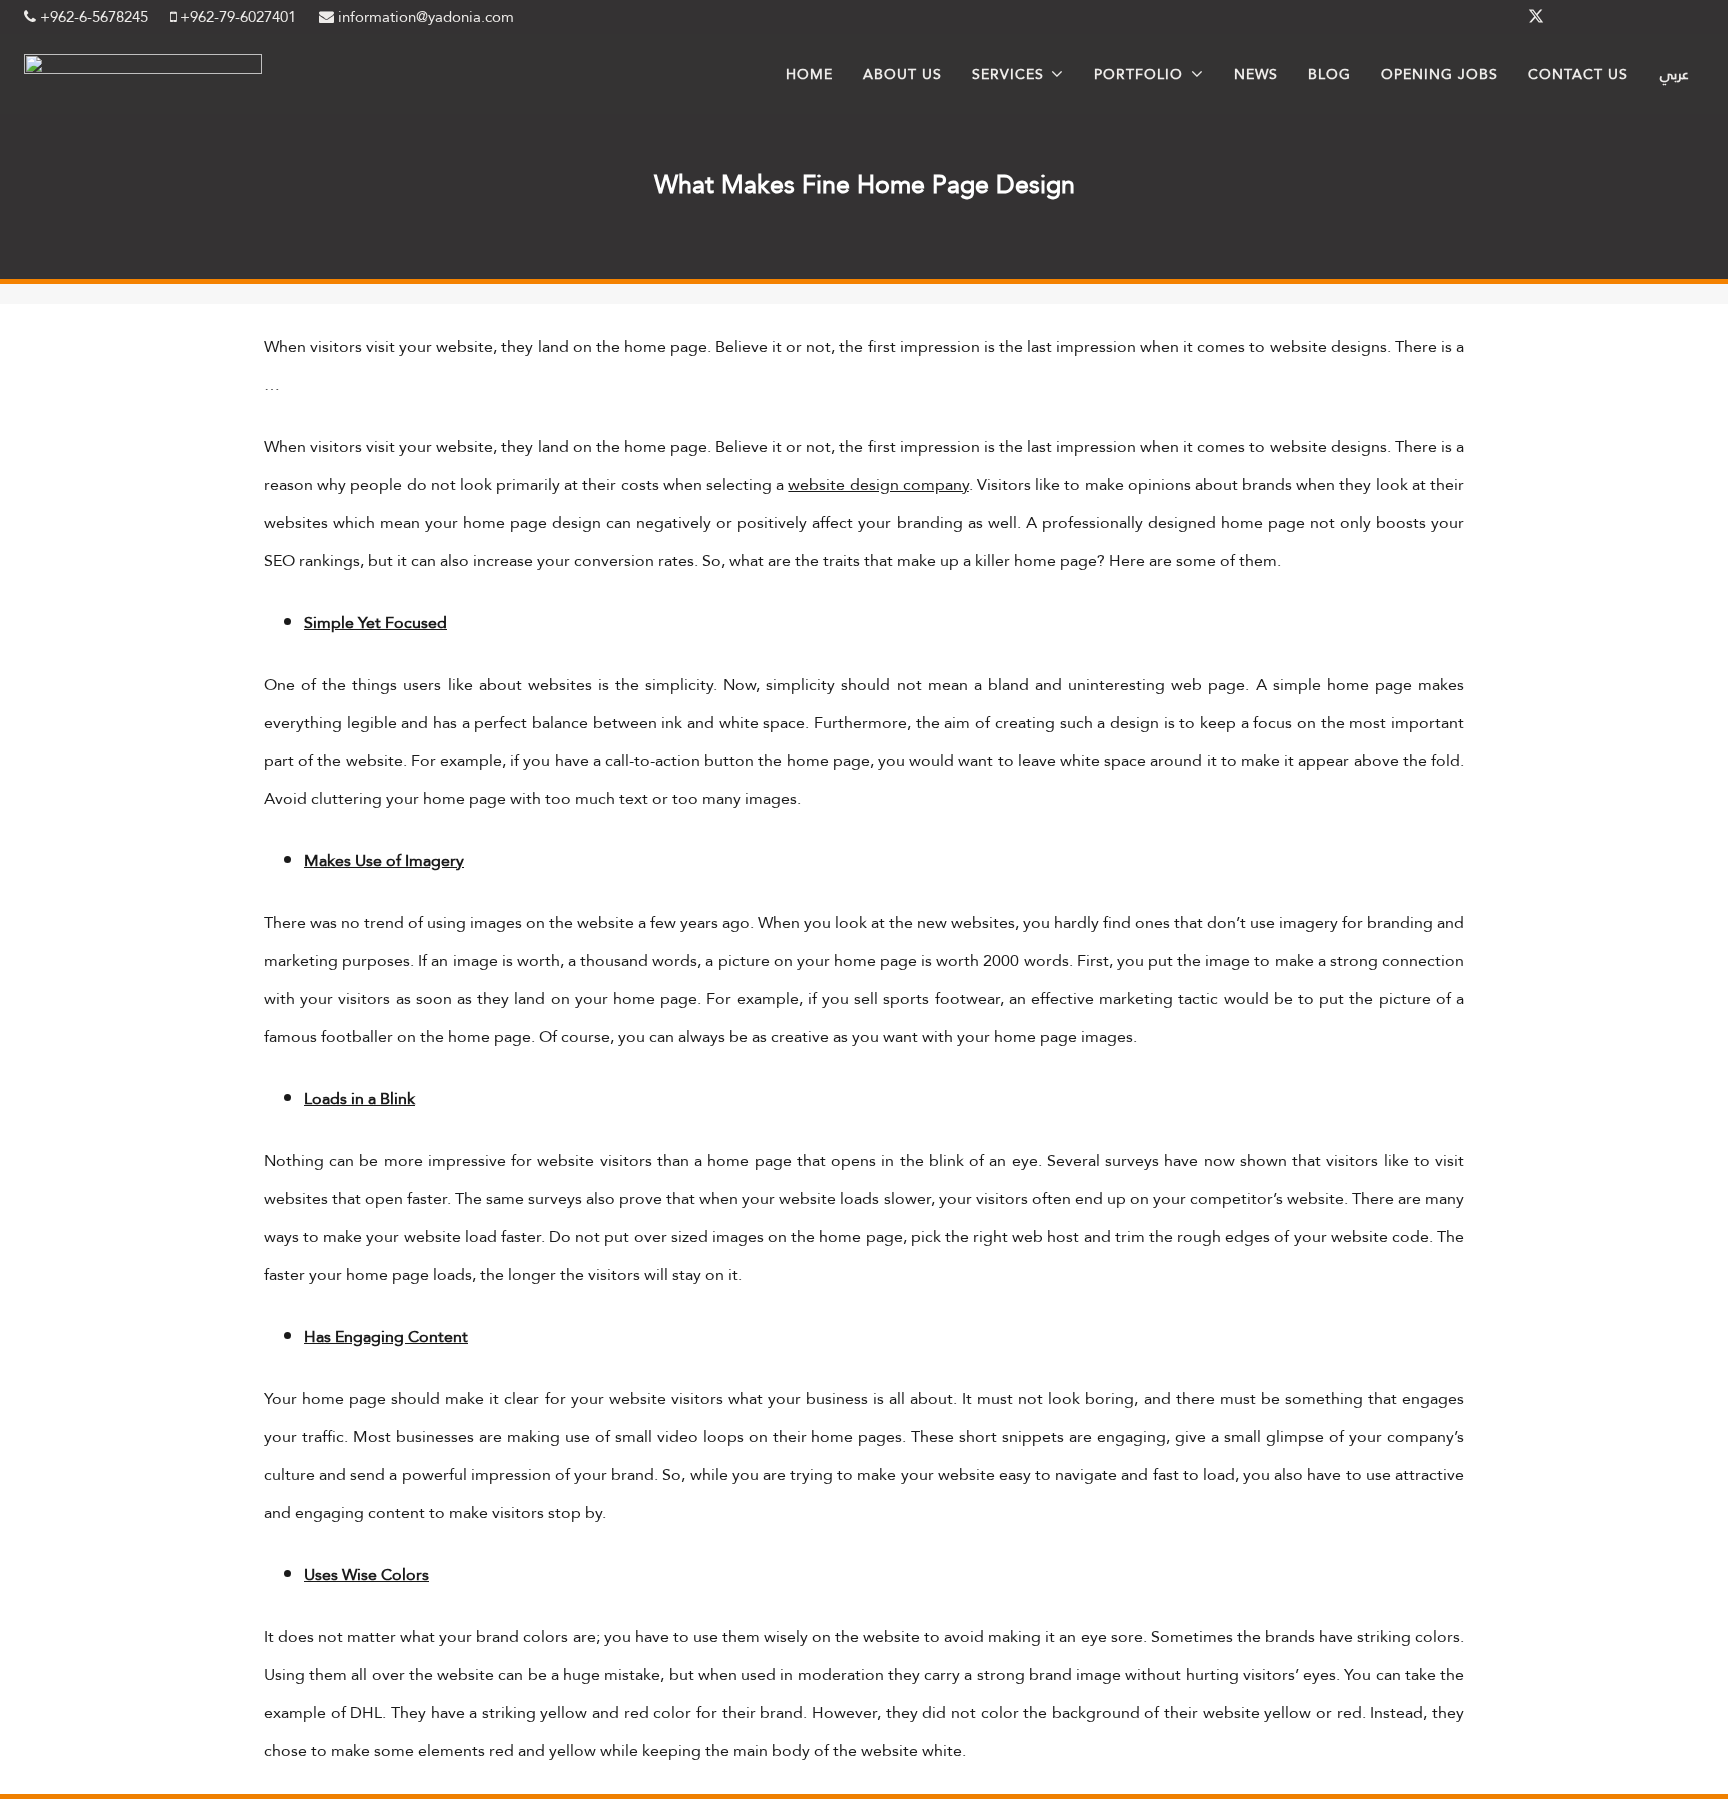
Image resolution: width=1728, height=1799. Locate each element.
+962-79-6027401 (236, 17)
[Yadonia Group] (143, 68)
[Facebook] (1488, 17)
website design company (878, 484)
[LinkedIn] (1584, 17)
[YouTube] (1680, 17)
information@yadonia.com (424, 17)
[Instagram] (1632, 17)
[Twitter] (1536, 17)
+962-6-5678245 (92, 17)
